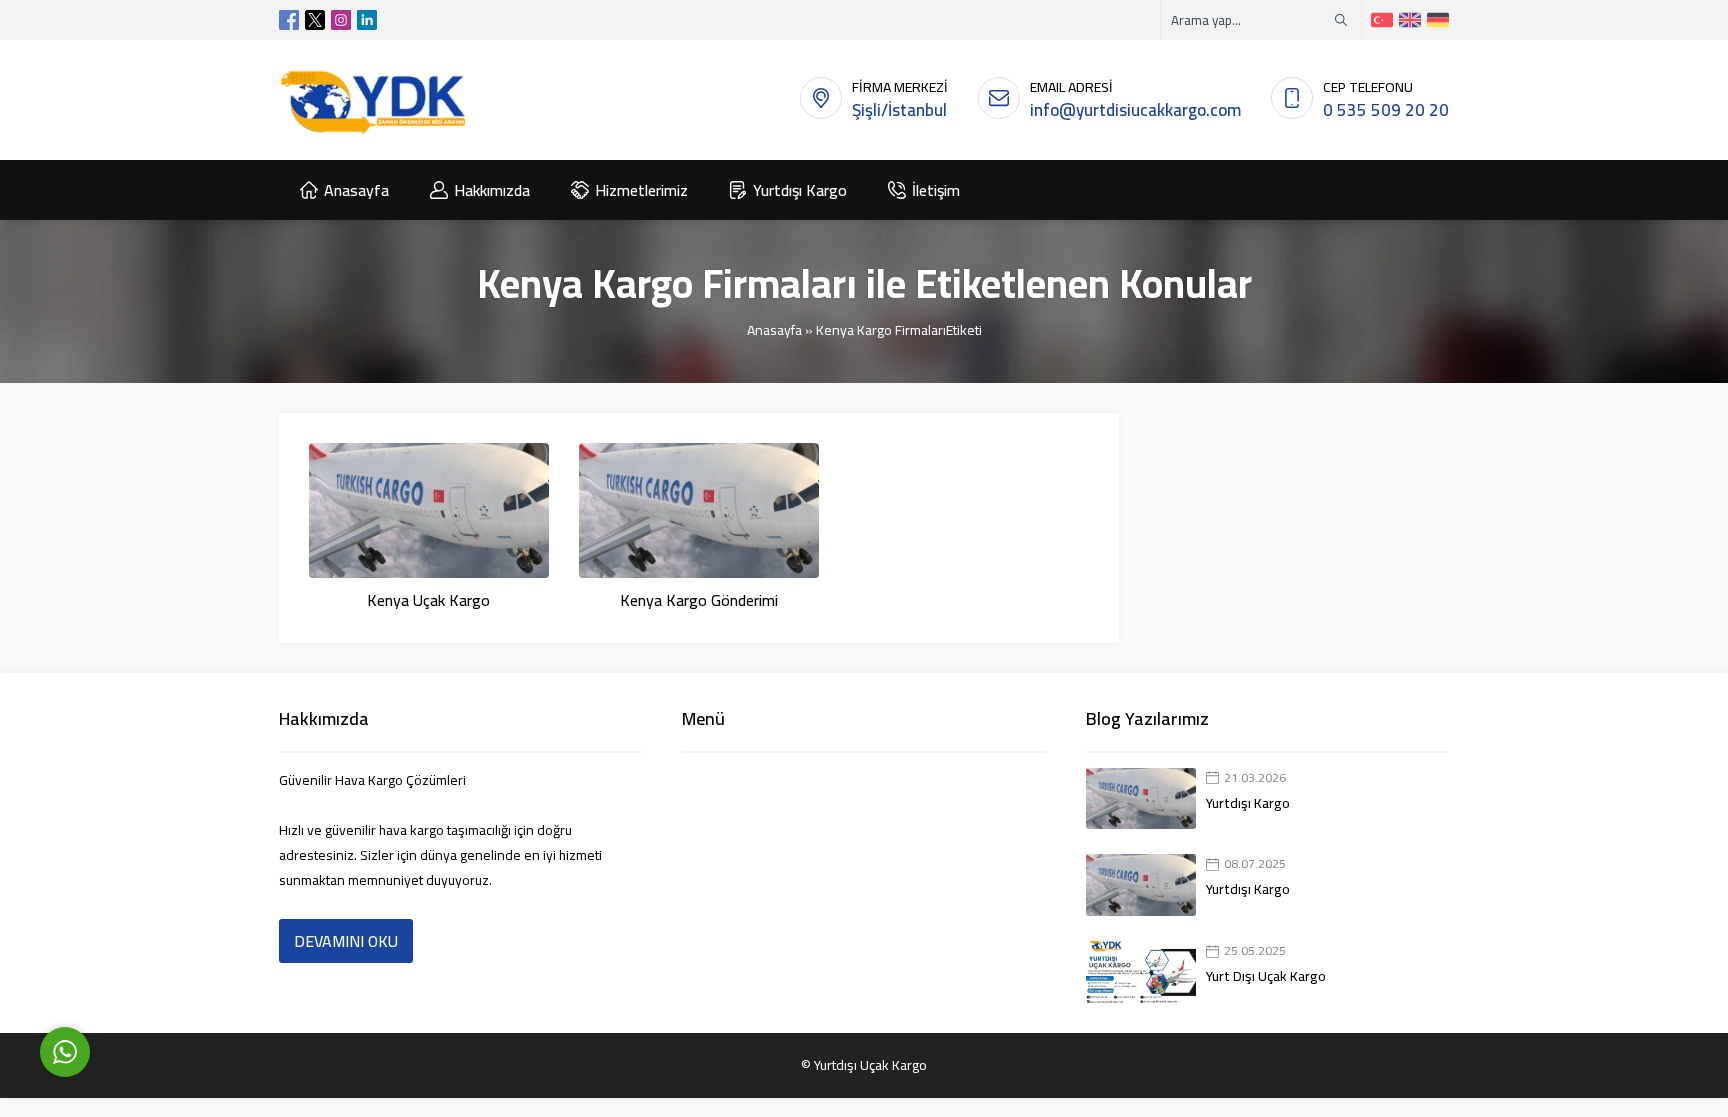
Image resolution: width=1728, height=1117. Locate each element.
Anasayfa (774, 330)
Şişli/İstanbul (899, 110)
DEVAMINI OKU (346, 941)
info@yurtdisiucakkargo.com (1135, 110)
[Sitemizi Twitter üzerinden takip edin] (315, 20)
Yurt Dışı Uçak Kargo (1266, 976)
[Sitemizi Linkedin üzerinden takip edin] (367, 20)
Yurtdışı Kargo (1248, 803)
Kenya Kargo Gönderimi (699, 600)
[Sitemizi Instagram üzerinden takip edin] (341, 20)
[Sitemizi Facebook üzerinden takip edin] (289, 20)
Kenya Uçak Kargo (428, 600)
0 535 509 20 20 (1386, 110)
